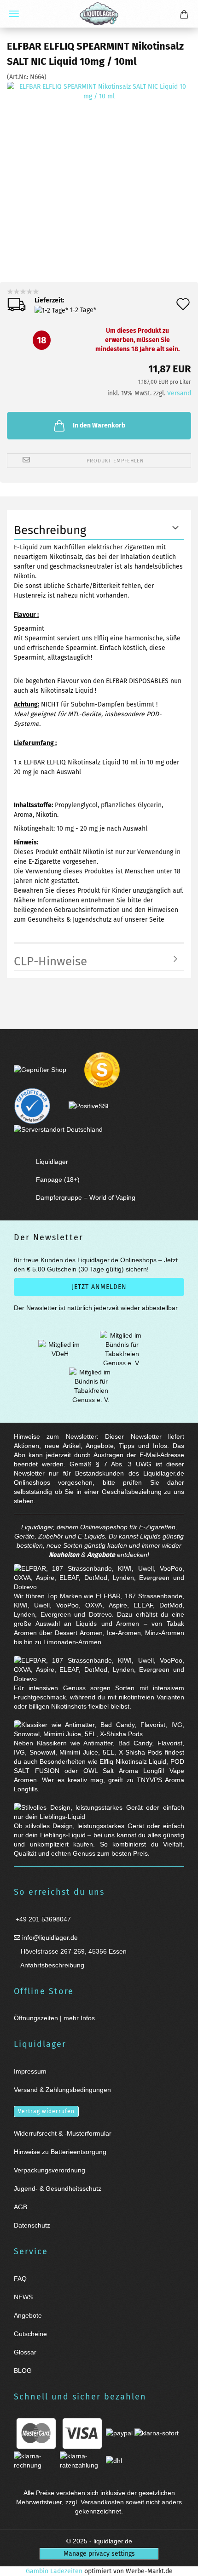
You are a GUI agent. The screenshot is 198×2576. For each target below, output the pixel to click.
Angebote (101, 1555)
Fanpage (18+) (58, 1180)
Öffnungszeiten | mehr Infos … (58, 2018)
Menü (14, 14)
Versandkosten (102, 2502)
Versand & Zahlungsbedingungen (62, 2090)
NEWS (23, 2297)
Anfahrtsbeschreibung (52, 1965)
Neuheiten (64, 1555)
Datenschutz (32, 2225)
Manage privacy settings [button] (99, 2554)
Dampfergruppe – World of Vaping (86, 1197)
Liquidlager (52, 1162)
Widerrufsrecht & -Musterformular (63, 2133)
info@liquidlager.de (49, 1938)
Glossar (25, 2352)
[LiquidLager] (99, 14)
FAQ (20, 2279)
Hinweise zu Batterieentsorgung (60, 2152)
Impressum (30, 2071)
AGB (20, 2207)
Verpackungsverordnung (49, 2170)
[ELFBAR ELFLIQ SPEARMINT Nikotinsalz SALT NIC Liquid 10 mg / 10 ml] (99, 168)
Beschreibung (50, 530)
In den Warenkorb (99, 425)
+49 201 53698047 (42, 1919)
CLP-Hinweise (50, 961)
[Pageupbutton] (180, 2563)
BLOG (23, 2371)
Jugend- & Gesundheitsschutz (58, 2188)
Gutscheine (30, 2334)
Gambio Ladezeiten (54, 2571)
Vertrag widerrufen (46, 2111)
